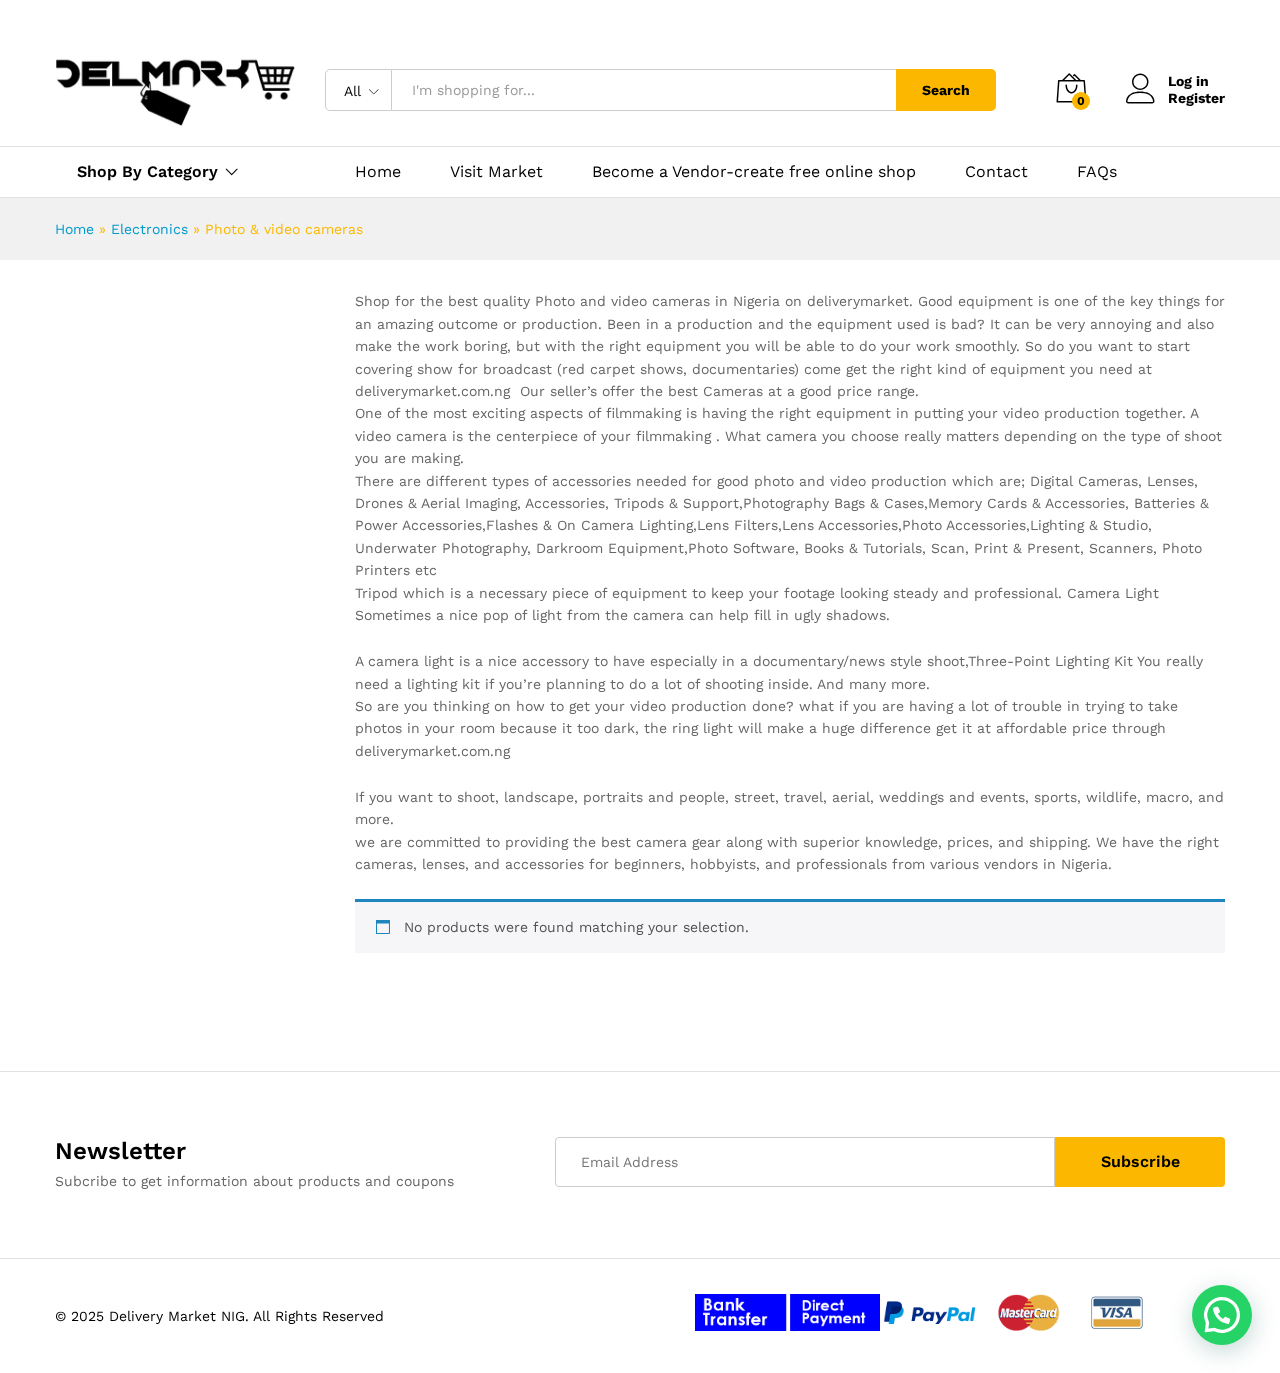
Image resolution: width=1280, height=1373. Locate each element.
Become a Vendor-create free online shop (754, 172)
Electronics (149, 229)
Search (946, 90)
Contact (996, 172)
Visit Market (496, 172)
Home (378, 172)
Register (1196, 98)
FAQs (1097, 172)
